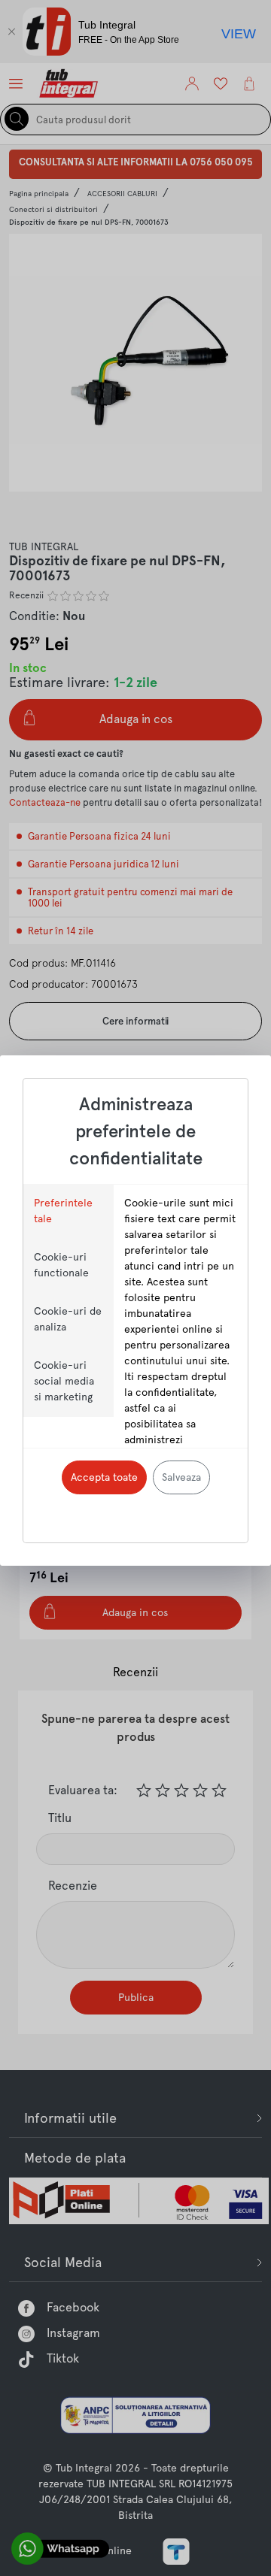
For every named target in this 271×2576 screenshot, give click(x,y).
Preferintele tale (63, 1211)
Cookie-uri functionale (61, 1265)
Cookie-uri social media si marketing (64, 1381)
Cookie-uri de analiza (68, 1319)
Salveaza (181, 1477)
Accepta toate (104, 1477)
